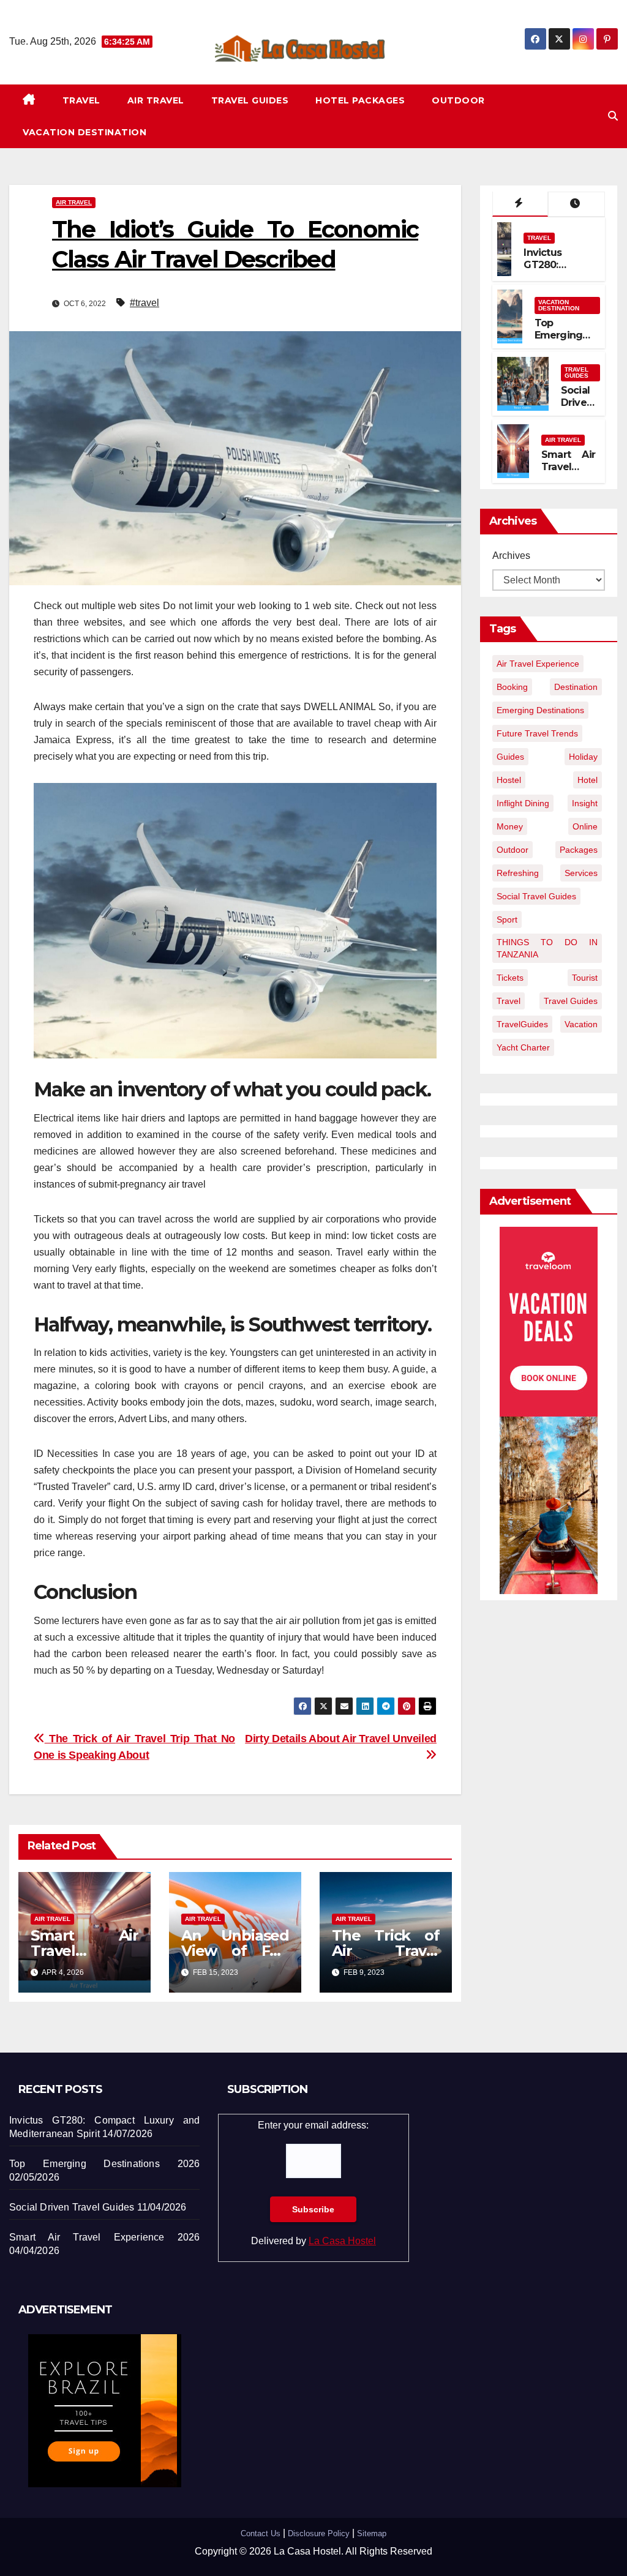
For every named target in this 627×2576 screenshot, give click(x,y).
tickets (510, 978)
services (581, 873)
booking (512, 687)
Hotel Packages (360, 100)
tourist (585, 978)
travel (509, 1001)
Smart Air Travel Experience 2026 (568, 474)
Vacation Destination (84, 132)
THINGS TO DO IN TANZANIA (547, 948)
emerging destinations (540, 710)
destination (576, 687)
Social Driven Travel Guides (578, 409)
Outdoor (458, 100)
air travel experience (538, 664)
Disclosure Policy (319, 2533)
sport (507, 919)
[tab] (520, 204)
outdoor (512, 850)
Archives (511, 556)
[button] (613, 116)
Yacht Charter (523, 1047)
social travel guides (536, 896)
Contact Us (261, 2533)
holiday (583, 757)
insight (585, 803)
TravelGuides (522, 1024)
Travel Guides (250, 100)
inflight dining (523, 803)
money (510, 826)
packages (579, 850)
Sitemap (372, 2533)
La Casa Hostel (342, 2241)
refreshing (518, 873)
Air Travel (156, 100)
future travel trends (537, 733)
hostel (509, 780)
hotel (588, 780)
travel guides (571, 1001)
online (585, 826)
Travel (81, 100)
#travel (145, 303)
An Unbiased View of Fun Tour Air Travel (235, 1951)
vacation (581, 1024)
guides (510, 757)
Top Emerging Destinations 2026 (565, 342)
